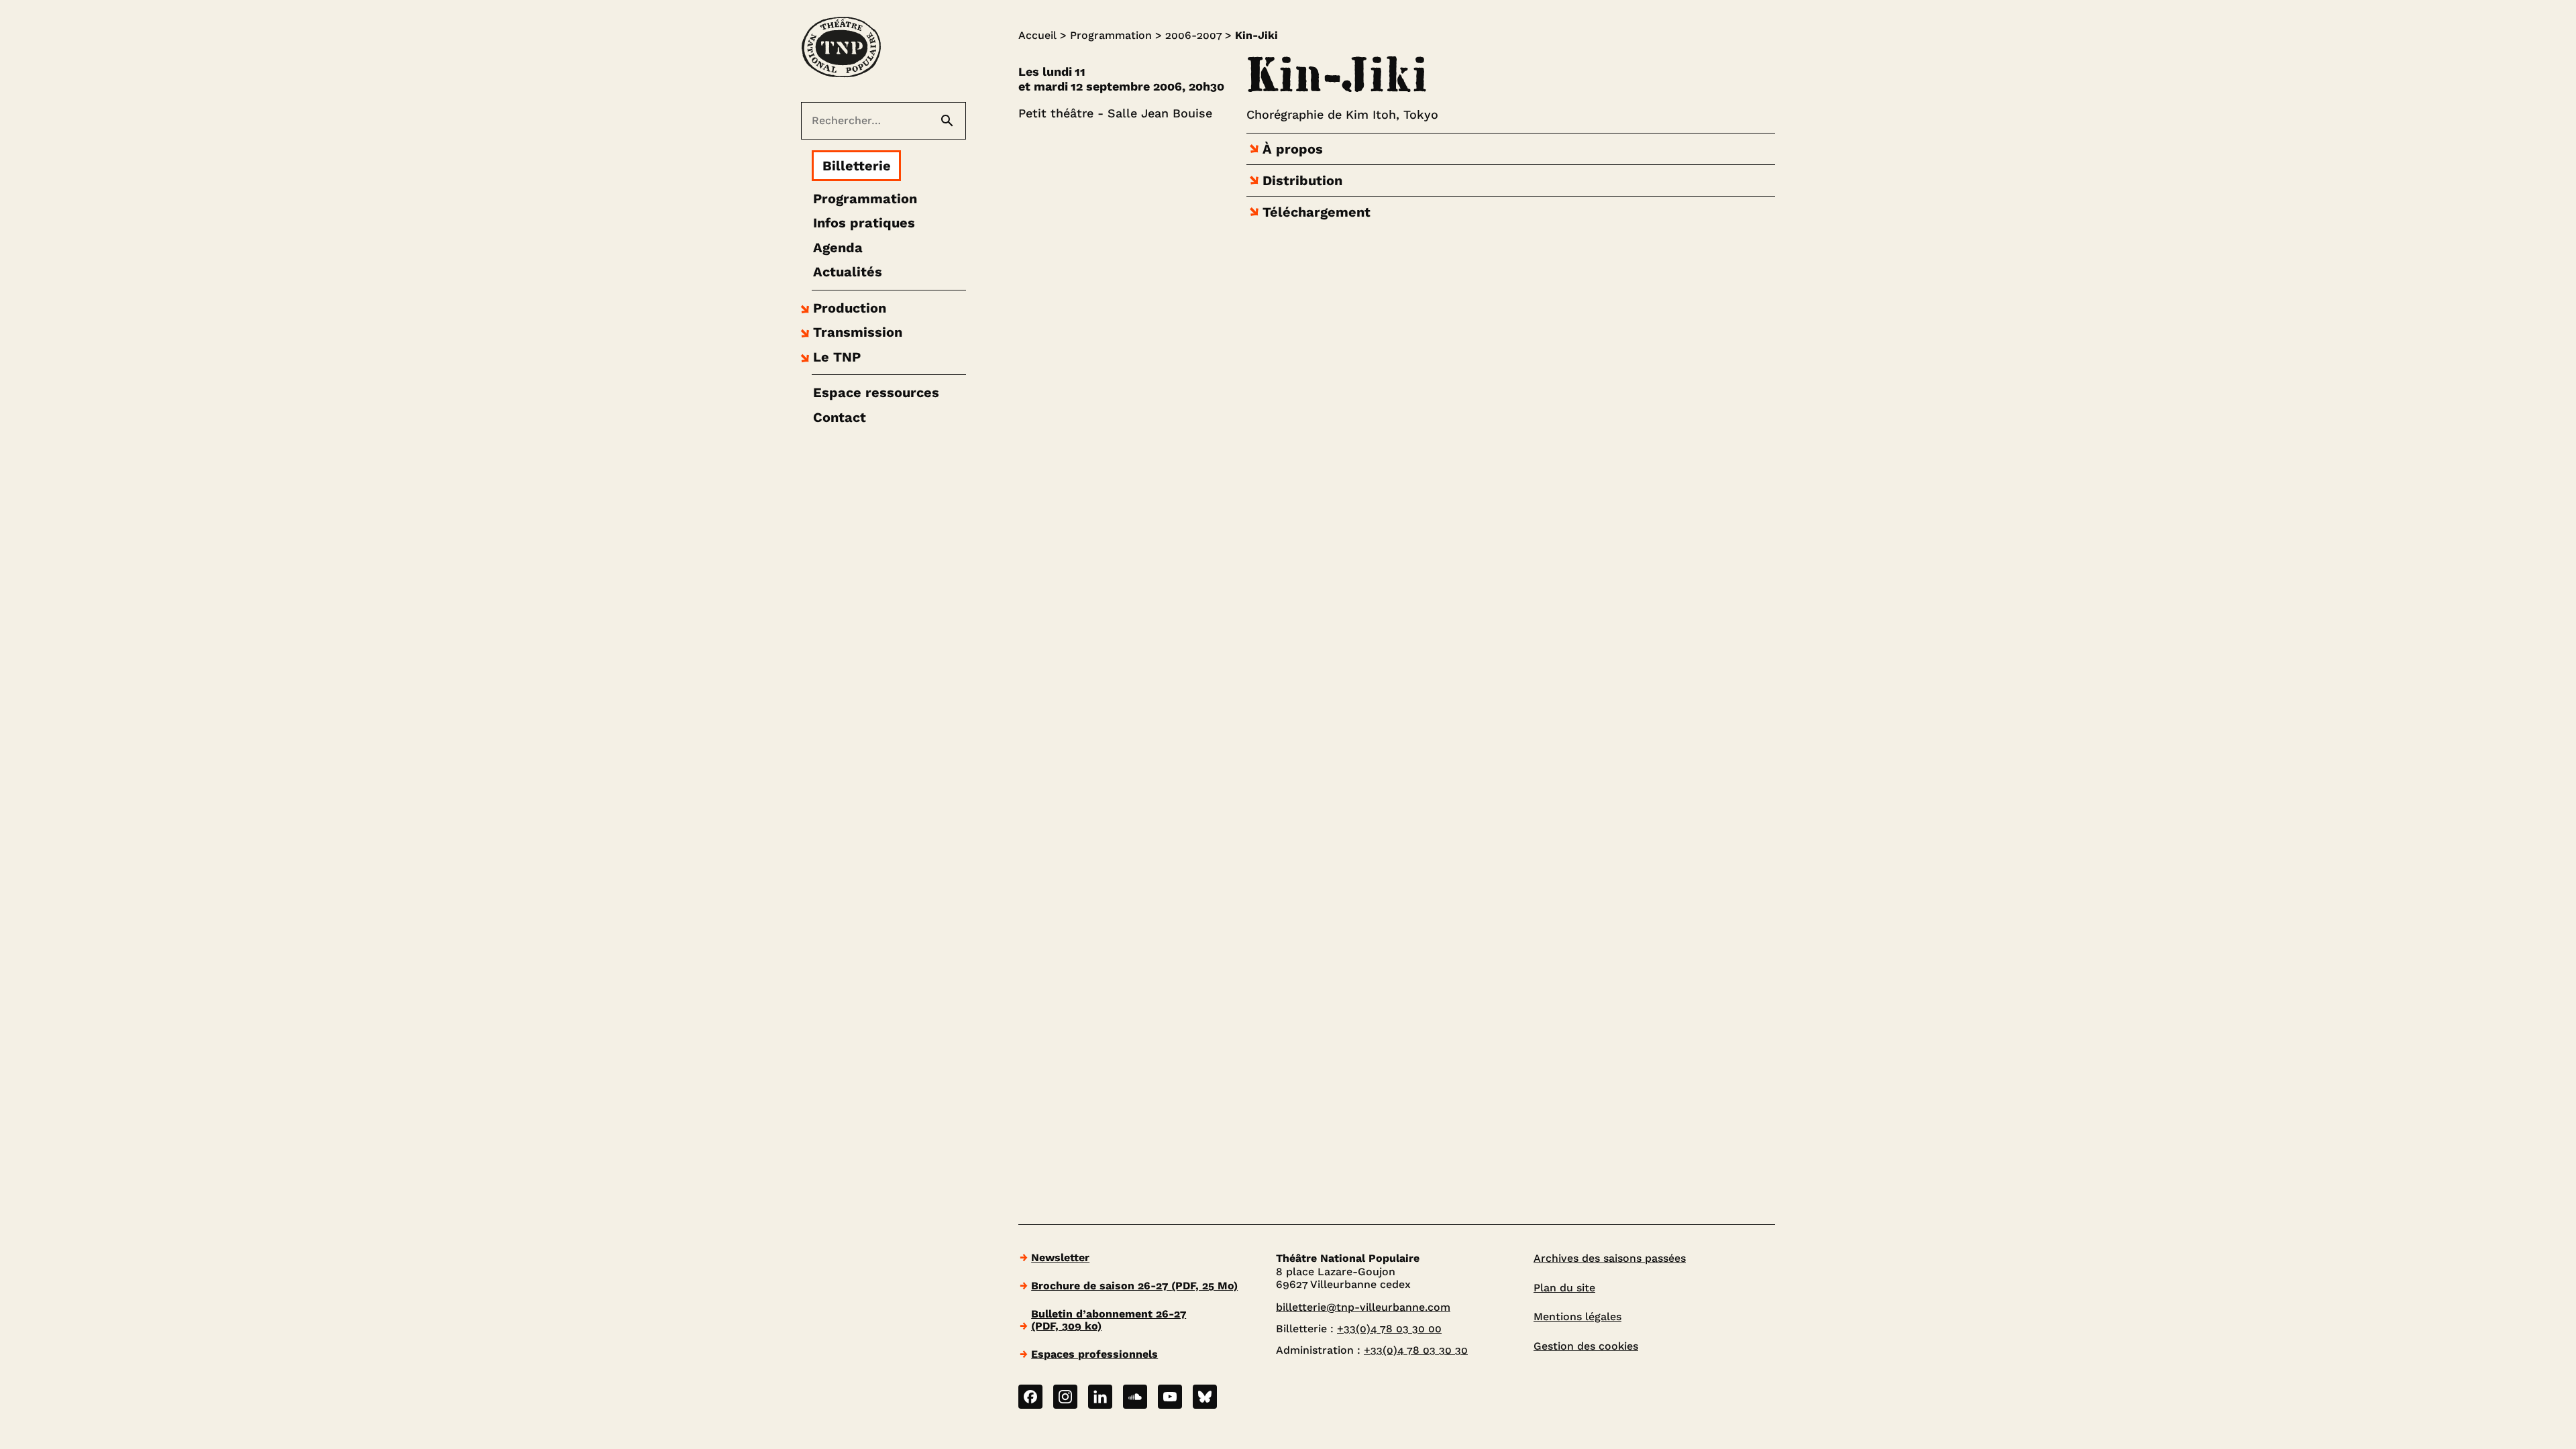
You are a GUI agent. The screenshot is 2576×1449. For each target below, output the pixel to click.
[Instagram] (1065, 1397)
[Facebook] (1030, 1397)
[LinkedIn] (1100, 1397)
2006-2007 (1193, 35)
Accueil (1037, 35)
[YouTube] (1170, 1397)
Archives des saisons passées (1610, 1258)
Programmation (1111, 35)
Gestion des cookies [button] (1586, 1346)
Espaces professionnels (1094, 1354)
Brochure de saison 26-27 (1134, 1286)
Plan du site (1564, 1288)
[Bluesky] (1205, 1397)
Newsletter (1060, 1257)
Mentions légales (1577, 1317)
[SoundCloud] (1135, 1397)
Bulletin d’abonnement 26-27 (1109, 1320)
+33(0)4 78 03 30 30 (1416, 1350)
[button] (842, 308)
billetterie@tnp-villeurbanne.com (1363, 1307)
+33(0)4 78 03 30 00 (1389, 1329)
